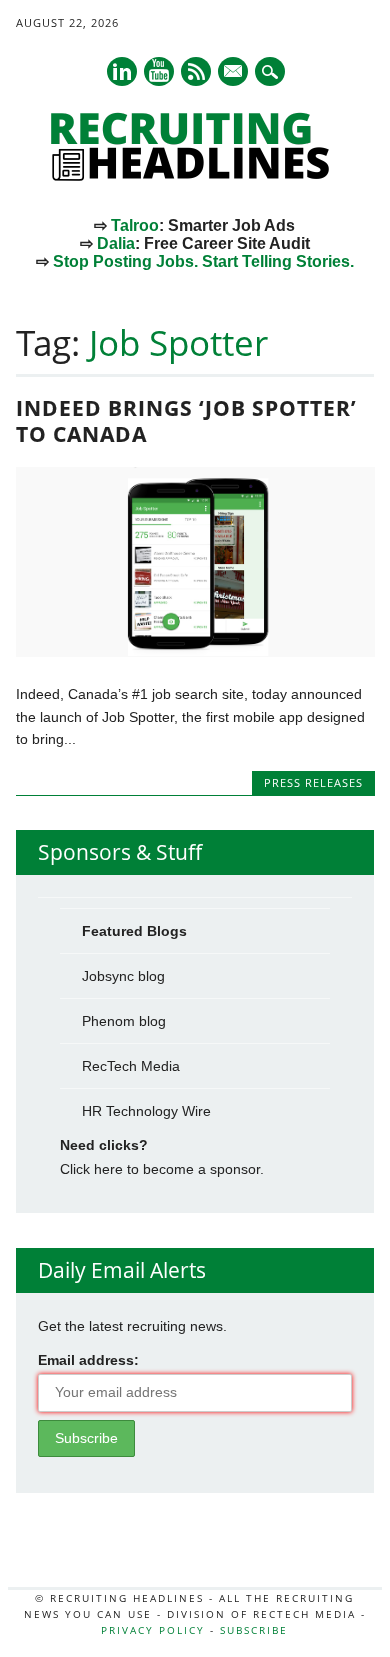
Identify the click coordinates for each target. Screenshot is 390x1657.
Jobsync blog (123, 976)
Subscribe (254, 1630)
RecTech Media (131, 1066)
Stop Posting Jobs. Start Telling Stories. (203, 261)
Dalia (116, 243)
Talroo (135, 225)
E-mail (234, 73)
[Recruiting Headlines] (195, 176)
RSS (196, 71)
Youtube (159, 71)
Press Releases (313, 782)
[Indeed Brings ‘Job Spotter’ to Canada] (195, 652)
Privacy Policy (153, 1630)
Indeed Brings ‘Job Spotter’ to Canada (186, 421)
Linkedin (122, 71)
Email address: (88, 1360)
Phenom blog (124, 1021)
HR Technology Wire (146, 1111)
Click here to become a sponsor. (162, 1169)
